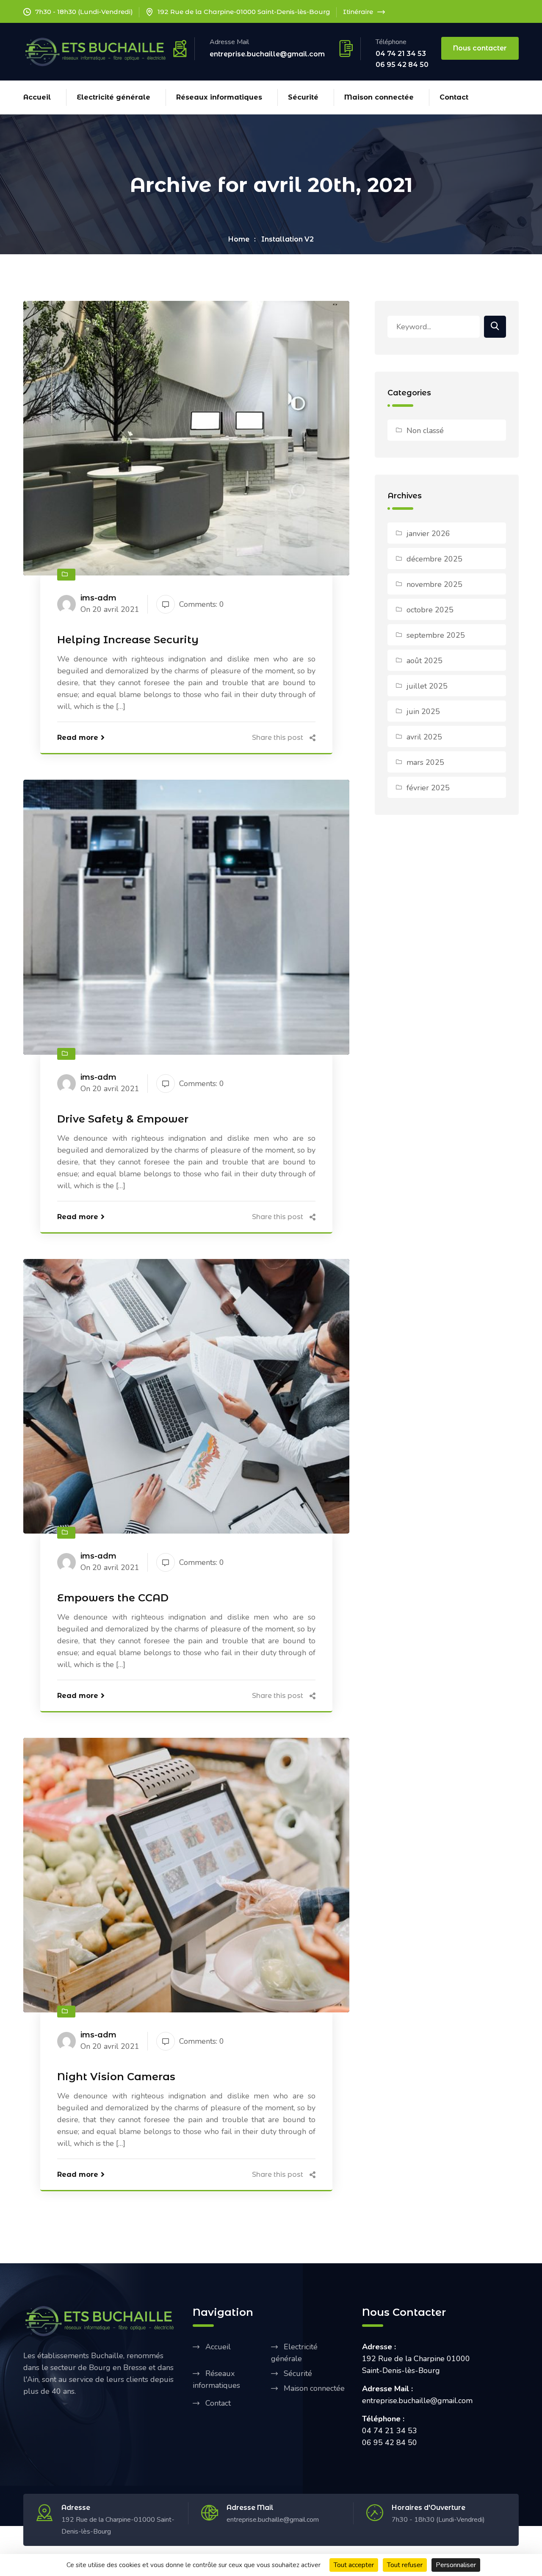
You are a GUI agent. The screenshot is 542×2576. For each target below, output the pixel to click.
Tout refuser (405, 2565)
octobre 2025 (430, 610)
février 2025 (428, 788)
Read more (78, 738)
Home (239, 239)
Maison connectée (379, 97)
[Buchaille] (97, 51)
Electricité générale (113, 97)
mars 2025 (425, 762)
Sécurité (303, 97)
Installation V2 (288, 239)
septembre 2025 (436, 635)
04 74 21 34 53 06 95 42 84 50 (402, 59)
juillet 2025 (427, 686)
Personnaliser (456, 2565)
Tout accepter (354, 2565)
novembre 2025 (434, 584)
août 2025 (424, 661)
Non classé (425, 431)
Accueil (37, 97)
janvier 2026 (428, 534)
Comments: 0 (202, 604)
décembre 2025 (434, 559)
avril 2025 (424, 737)
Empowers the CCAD (113, 1598)
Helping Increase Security (128, 640)
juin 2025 (423, 711)
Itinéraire (358, 12)
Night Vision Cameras (116, 2077)
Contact (454, 97)
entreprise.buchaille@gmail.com (267, 54)
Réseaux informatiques (219, 97)
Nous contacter (480, 48)
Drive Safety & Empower (123, 1119)
